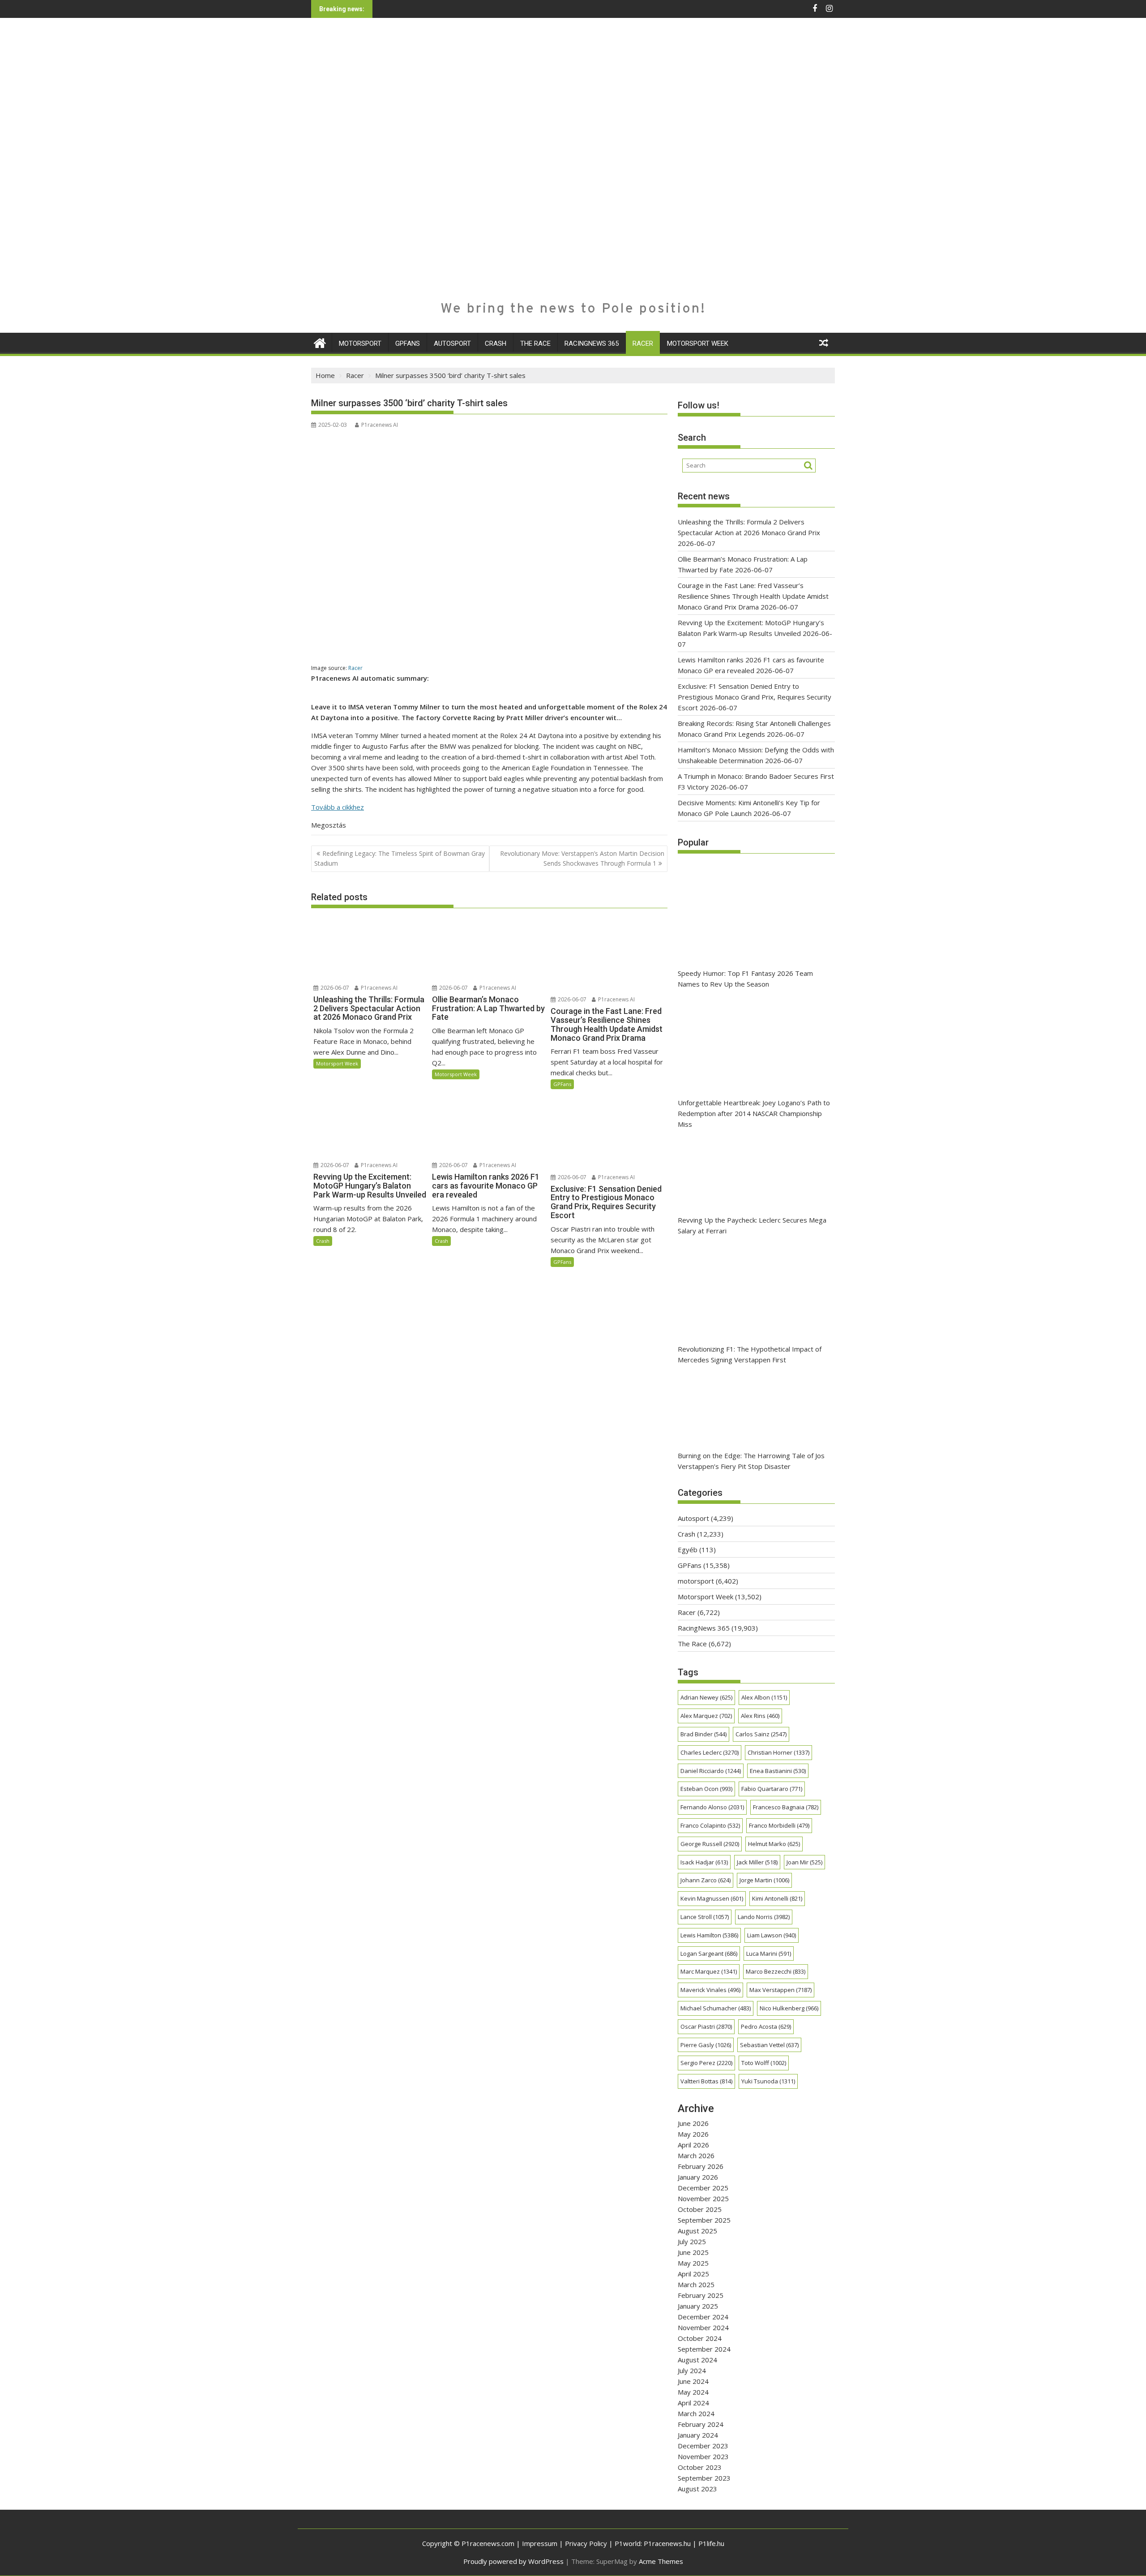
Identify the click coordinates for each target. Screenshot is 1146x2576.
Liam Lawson (772, 1935)
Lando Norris (764, 1917)
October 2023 (700, 2467)
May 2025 (693, 2263)
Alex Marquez (706, 1716)
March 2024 (696, 2413)
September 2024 (704, 2349)
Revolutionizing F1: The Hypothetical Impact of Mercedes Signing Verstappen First (750, 1354)
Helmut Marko (774, 1844)
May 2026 (693, 2134)
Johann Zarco (706, 1880)
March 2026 (696, 2155)
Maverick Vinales (710, 1990)
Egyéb (688, 1550)
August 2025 (697, 2231)
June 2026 (693, 2123)
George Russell (710, 1844)
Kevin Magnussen (712, 1898)
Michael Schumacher (716, 2008)
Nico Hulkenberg (789, 2008)
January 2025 (698, 2306)
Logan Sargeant (709, 1953)
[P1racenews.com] (320, 342)
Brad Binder (703, 1734)
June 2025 (693, 2252)
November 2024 (703, 2327)
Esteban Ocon (706, 1789)
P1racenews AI (380, 425)
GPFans (408, 343)
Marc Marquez (709, 1971)
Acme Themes (661, 2561)
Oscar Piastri (706, 2026)
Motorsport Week (698, 343)
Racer (643, 343)
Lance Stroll (705, 1917)
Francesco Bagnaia (786, 1807)
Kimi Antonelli (777, 1898)
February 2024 (701, 2424)
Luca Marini (769, 1953)
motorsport (360, 343)
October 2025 (700, 2209)
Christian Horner (778, 1752)
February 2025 (701, 2295)
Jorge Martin (764, 1880)
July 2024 (692, 2370)
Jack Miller (757, 1862)
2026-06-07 (334, 988)
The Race (535, 343)
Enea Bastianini (778, 1771)
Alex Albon (764, 1697)
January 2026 (698, 2177)
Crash (496, 343)
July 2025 (692, 2241)
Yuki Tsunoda (768, 2081)
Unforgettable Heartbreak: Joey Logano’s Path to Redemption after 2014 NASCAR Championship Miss (754, 1113)
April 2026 (693, 2145)
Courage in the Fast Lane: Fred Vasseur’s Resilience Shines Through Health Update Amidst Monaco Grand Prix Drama (753, 596)
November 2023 (703, 2456)
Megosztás (329, 825)
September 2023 (704, 2478)
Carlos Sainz (761, 1734)
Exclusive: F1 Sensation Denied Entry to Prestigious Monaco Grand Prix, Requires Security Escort (755, 697)
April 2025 (693, 2274)
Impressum (540, 2543)
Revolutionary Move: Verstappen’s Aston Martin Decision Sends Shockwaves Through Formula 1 (582, 858)
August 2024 (697, 2360)
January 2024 (698, 2435)
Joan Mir (804, 1862)
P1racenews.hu (667, 2543)
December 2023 (703, 2446)
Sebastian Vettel (769, 2045)
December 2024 (703, 2317)
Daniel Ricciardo (711, 1771)
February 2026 (701, 2166)
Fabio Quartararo (772, 1789)
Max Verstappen (780, 1990)
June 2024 (693, 2381)
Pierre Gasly (706, 2045)
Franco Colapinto (710, 1825)
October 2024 (700, 2338)
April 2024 (693, 2403)
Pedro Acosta (766, 2026)
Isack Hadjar (704, 1862)
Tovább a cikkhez (338, 807)
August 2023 (697, 2489)
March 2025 (696, 2284)
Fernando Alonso (712, 1807)
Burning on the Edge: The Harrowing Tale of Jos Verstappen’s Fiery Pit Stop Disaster (751, 1461)
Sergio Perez (706, 2063)
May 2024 (693, 2392)
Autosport (452, 343)
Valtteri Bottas (706, 2081)
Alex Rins (760, 1716)
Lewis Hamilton (709, 1935)
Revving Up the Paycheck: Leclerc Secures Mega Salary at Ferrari (752, 1225)
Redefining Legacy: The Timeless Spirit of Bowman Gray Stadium (400, 858)
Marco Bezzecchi (776, 1971)
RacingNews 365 (592, 343)
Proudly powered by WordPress (513, 2561)
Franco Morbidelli (779, 1825)
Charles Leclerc (710, 1752)
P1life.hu (711, 2543)
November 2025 (703, 2198)
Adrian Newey (706, 1697)
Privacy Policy (586, 2543)
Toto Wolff (764, 2063)
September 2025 (704, 2220)
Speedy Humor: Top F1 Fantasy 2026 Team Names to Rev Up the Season (745, 979)
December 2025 (703, 2188)
